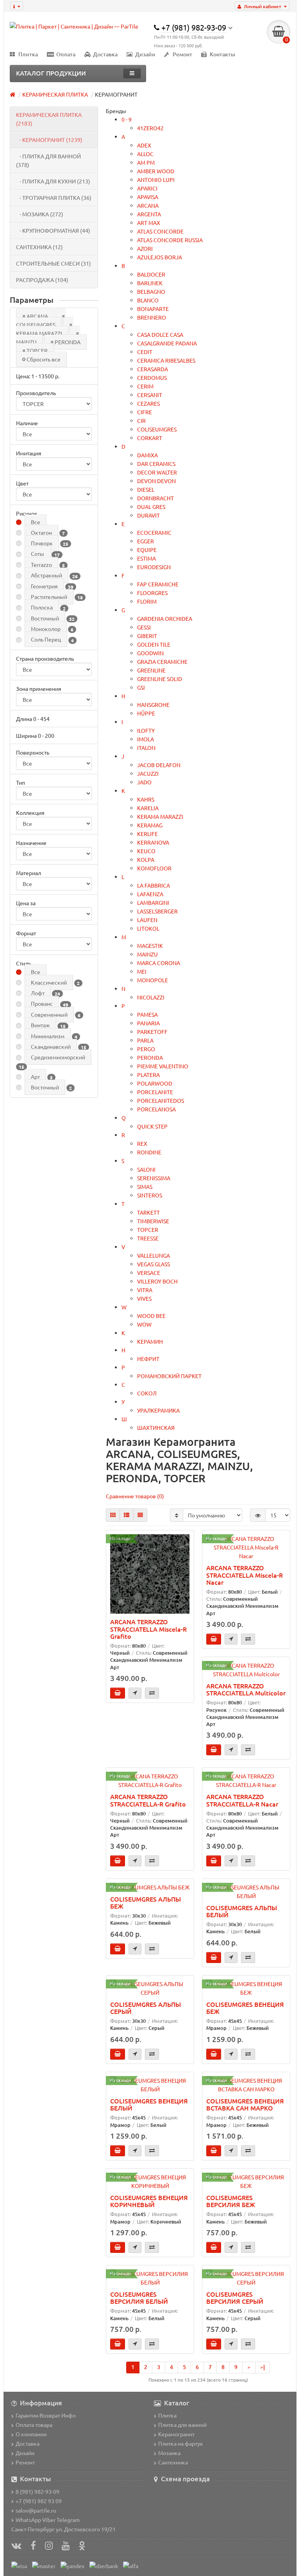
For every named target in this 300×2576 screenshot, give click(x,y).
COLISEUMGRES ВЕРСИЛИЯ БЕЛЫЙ (139, 2297)
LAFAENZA (150, 894)
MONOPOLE (153, 980)
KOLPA (146, 859)
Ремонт (182, 54)
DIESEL (146, 489)
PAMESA (147, 1014)
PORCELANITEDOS (161, 1100)
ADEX (144, 145)
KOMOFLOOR (154, 868)
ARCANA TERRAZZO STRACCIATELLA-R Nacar (242, 1800)
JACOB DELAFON (159, 765)
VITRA (145, 1290)
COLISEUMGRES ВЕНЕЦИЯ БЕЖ (245, 2008)
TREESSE (148, 1238)
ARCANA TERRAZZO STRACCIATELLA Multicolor (246, 1689)
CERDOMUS (152, 378)
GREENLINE (151, 670)
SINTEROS (150, 1195)
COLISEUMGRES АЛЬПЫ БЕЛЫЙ (242, 1911)
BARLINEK (150, 283)
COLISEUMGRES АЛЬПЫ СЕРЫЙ (146, 2008)
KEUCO (146, 851)
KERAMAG (150, 825)
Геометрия (44, 586)
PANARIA (148, 1023)
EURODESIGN (154, 567)
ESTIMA (146, 558)
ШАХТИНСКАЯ (156, 1427)
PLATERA (148, 1075)
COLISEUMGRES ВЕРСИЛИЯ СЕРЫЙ (235, 2297)
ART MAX (149, 223)
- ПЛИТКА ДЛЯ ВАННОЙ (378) (48, 160)
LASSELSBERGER (157, 911)
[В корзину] (118, 1693)
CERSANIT (150, 395)
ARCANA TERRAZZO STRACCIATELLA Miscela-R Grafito (148, 1629)
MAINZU (147, 954)
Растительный (49, 597)
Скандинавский (51, 1046)
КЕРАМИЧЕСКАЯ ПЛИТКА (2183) (49, 119)
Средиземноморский (58, 1057)
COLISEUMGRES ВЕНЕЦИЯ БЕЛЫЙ (149, 2104)
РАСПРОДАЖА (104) (42, 280)
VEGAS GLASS (154, 1264)
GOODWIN (150, 653)
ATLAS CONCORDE (160, 231)
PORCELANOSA (156, 1109)
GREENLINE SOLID (160, 679)
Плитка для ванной (182, 2425)
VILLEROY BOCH (157, 1281)
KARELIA (148, 808)
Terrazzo (41, 564)
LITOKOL (148, 928)
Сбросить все (44, 359)
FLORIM (147, 601)
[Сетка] (113, 1515)
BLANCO (148, 300)
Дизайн (145, 54)
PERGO (146, 1049)
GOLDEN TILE (154, 644)
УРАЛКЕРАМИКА (158, 1410)
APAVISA (148, 197)
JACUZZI (148, 773)
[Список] (127, 1515)
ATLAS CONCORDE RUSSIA (170, 240)
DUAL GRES (151, 507)
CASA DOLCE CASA (160, 334)
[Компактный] (140, 1515)
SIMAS (145, 1186)
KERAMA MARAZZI (39, 333)
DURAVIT (148, 515)
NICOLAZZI (151, 997)
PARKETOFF (152, 1032)
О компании (31, 2434)
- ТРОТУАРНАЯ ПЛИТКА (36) (54, 198)
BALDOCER (151, 274)
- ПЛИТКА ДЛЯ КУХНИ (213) (53, 181)
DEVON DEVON (156, 481)
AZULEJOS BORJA (160, 257)
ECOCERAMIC (154, 532)
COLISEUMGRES (36, 325)
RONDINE (149, 1152)
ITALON (146, 748)
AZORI (145, 248)
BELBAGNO (151, 291)
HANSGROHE (153, 705)
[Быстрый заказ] (135, 1693)
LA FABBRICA (154, 885)
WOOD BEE (151, 1316)
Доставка (105, 54)
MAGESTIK (150, 946)
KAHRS (146, 799)
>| (262, 2367)
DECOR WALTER (157, 472)
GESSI (144, 627)
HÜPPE (146, 713)
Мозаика (169, 2453)
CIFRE (145, 412)
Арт (35, 1077)
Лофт (38, 993)
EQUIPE (147, 550)
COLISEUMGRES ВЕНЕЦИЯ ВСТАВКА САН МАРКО (245, 2104)
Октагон (41, 532)
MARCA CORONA (159, 963)
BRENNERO (152, 317)
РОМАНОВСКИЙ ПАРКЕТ (169, 1376)
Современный (49, 1014)
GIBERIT (147, 636)
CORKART (150, 438)
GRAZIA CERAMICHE (162, 662)
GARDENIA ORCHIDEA (165, 618)
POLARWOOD (155, 1083)
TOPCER (37, 351)
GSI (141, 687)
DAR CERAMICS (156, 464)
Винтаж (40, 1025)
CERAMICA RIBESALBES (166, 360)
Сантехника (173, 2462)
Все (36, 522)
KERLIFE (147, 834)
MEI (142, 971)
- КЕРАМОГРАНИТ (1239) (49, 140)
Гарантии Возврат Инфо (46, 2415)
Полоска (42, 607)
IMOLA (146, 739)
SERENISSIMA (154, 1178)
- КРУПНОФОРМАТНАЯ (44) (53, 230)
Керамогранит (176, 2434)
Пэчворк (42, 543)
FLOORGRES (152, 593)
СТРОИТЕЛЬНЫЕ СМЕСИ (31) (54, 263)
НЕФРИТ (148, 1359)
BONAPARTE (153, 309)
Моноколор (46, 629)
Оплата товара (34, 2425)
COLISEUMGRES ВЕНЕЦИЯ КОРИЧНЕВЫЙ (149, 2201)
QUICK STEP (152, 1126)
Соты (38, 554)
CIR (141, 421)
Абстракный (46, 575)
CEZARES (148, 403)
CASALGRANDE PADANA (167, 343)
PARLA (145, 1040)
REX (142, 1143)
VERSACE (149, 1273)
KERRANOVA (153, 842)
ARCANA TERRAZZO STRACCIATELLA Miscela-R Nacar (245, 1575)
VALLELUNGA (154, 1255)
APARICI (147, 188)
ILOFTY (146, 730)
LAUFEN (147, 920)
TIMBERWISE (153, 1221)
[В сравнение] (152, 1693)
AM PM (146, 162)
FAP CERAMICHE (158, 584)
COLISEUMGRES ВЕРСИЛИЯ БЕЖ (231, 2201)
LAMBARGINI (153, 902)
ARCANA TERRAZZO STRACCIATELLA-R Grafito (148, 1800)
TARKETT (148, 1212)
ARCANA (37, 316)
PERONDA (68, 342)
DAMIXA (147, 455)
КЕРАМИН (150, 1341)
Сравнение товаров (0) (135, 1496)
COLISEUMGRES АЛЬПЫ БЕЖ (146, 1902)
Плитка (28, 54)
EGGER (146, 541)
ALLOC (145, 154)
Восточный (45, 618)
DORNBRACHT (155, 498)
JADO (144, 782)
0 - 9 (127, 119)
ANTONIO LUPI (156, 180)
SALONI (146, 1169)
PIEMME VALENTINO (163, 1066)
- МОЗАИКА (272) (40, 214)
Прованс (42, 1003)
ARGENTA (149, 214)
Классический (49, 982)
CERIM (145, 386)
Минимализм (48, 1036)
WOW (144, 1324)
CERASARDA (153, 369)
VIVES (144, 1298)
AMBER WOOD (156, 171)
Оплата (66, 54)
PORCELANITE (155, 1092)
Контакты (222, 54)
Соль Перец (46, 639)
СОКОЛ (147, 1393)
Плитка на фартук (181, 2443)
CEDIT (145, 352)
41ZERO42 (150, 128)
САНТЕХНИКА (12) (39, 247)
